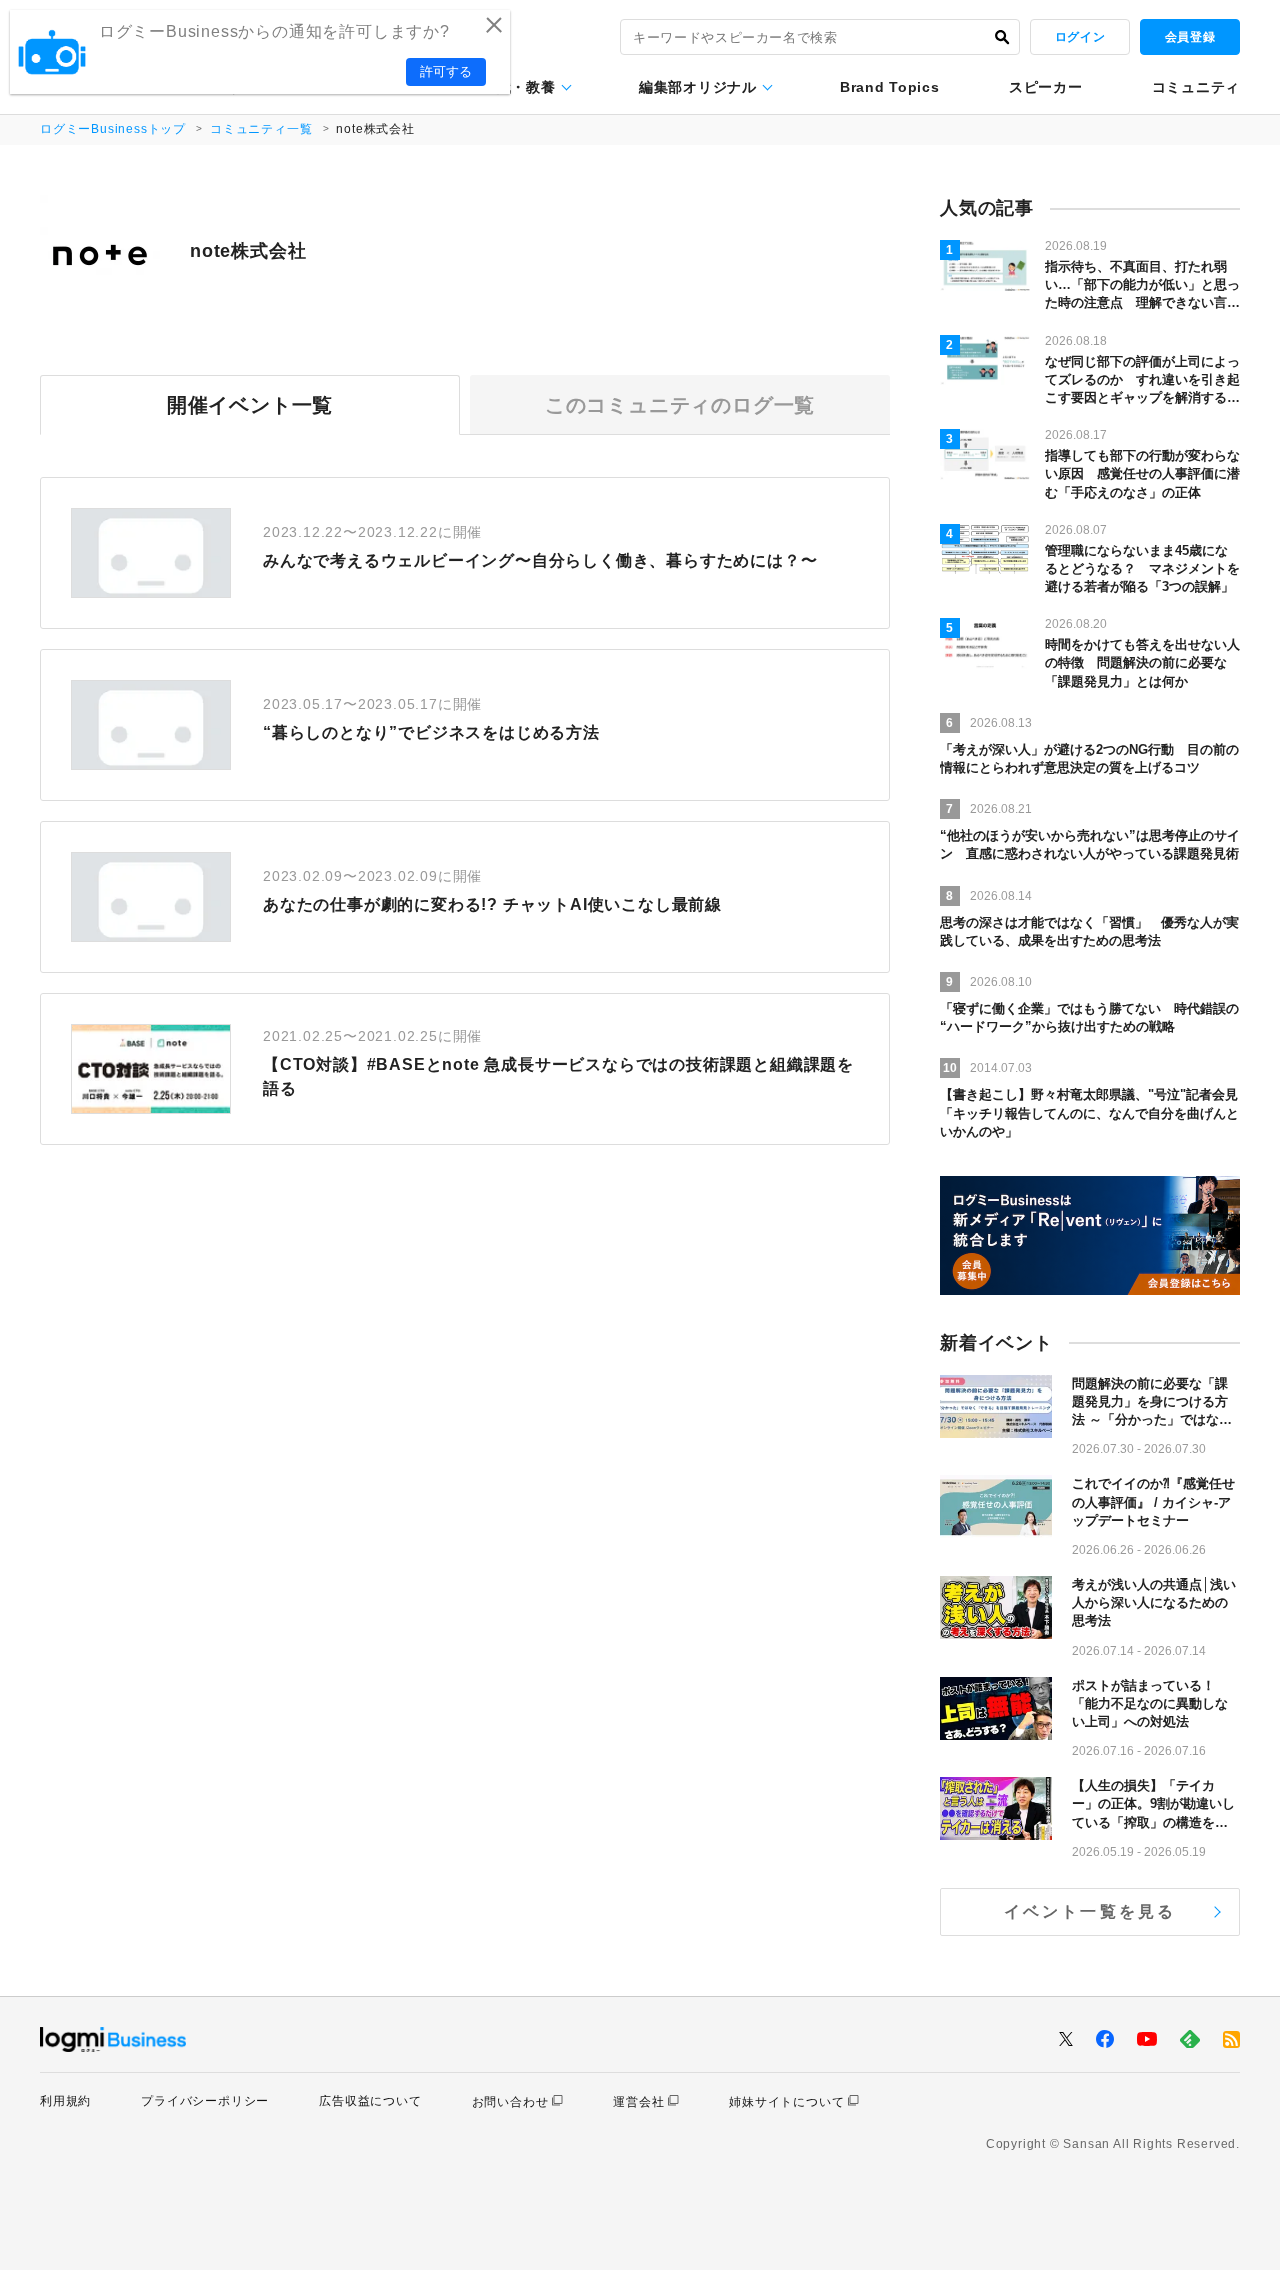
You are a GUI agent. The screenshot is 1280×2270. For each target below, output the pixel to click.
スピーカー (1046, 87)
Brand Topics (889, 87)
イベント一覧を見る (1090, 1911)
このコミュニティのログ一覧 (680, 405)
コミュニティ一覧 (261, 129)
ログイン (1080, 37)
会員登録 (1190, 37)
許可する (446, 71)
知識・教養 (519, 87)
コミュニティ (1196, 87)
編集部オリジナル (698, 87)
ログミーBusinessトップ (113, 129)
